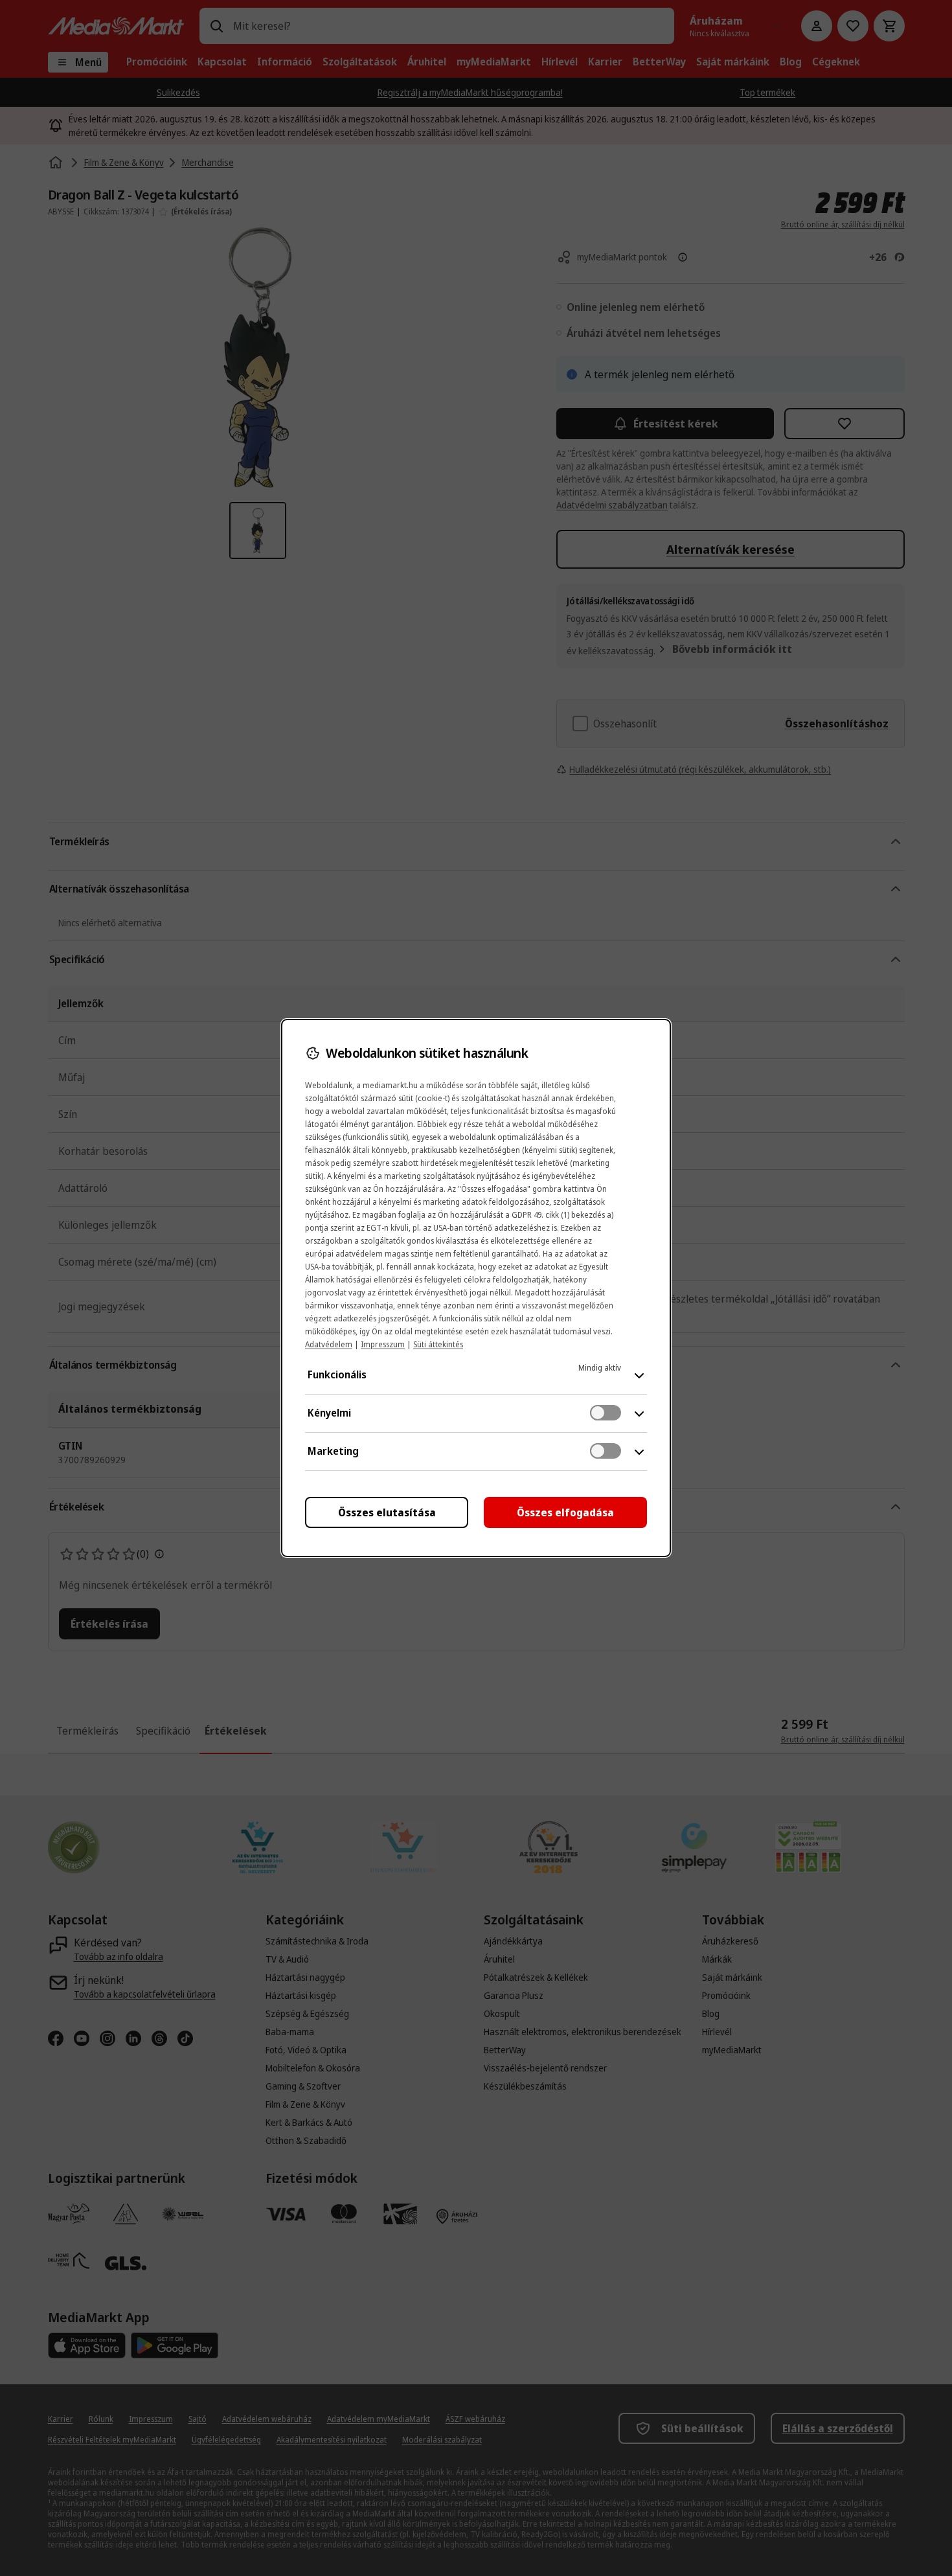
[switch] (606, 1413)
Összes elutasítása (387, 1512)
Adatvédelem (329, 1344)
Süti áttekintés (438, 1344)
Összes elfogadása (565, 1512)
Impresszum (383, 1344)
